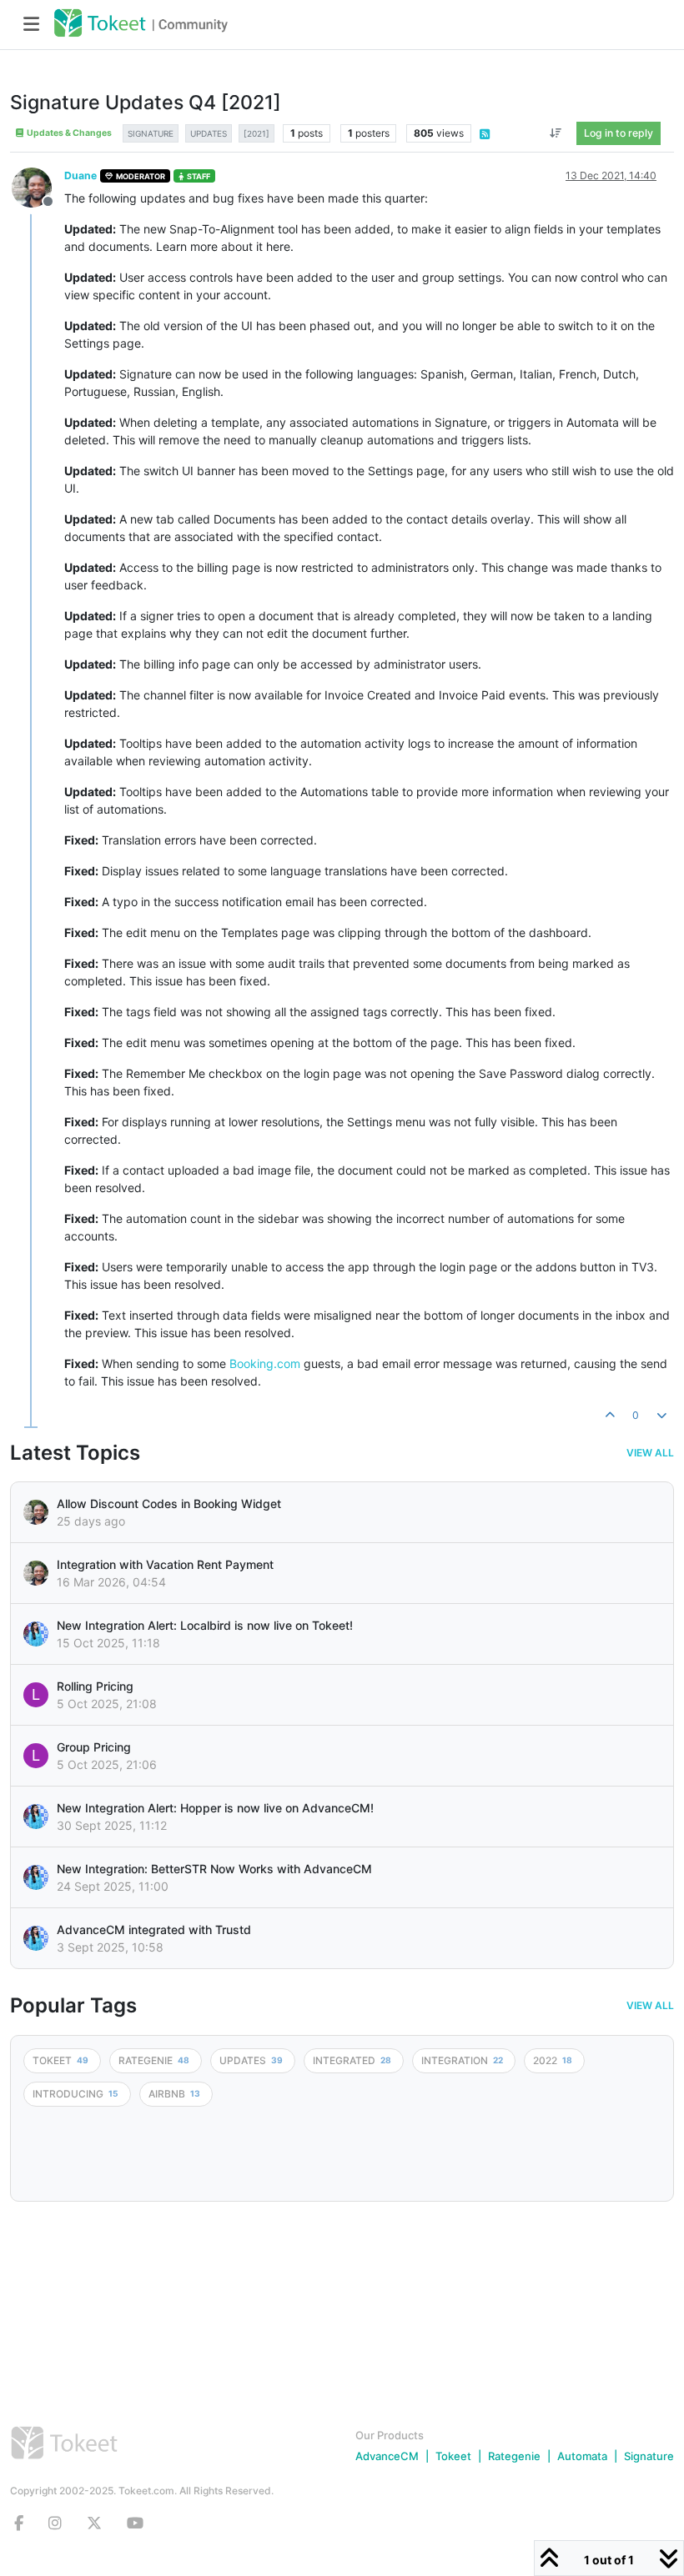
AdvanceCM (387, 2456)
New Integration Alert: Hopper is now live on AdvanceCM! (215, 1808)
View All (650, 1453)
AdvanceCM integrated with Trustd (154, 1929)
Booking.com (265, 1363)
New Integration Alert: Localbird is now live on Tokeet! (205, 1625)
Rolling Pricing (95, 1686)
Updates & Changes (68, 133)
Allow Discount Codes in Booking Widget (169, 1504)
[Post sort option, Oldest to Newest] (556, 133)
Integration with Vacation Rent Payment (165, 1564)
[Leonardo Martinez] (36, 1573)
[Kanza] (36, 1634)
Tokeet (453, 2456)
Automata (582, 2456)
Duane (80, 175)
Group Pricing (94, 1747)
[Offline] (38, 186)
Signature (649, 2456)
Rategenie (514, 2456)
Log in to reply (619, 133)
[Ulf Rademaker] (36, 1512)
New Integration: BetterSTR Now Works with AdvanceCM (214, 1869)
